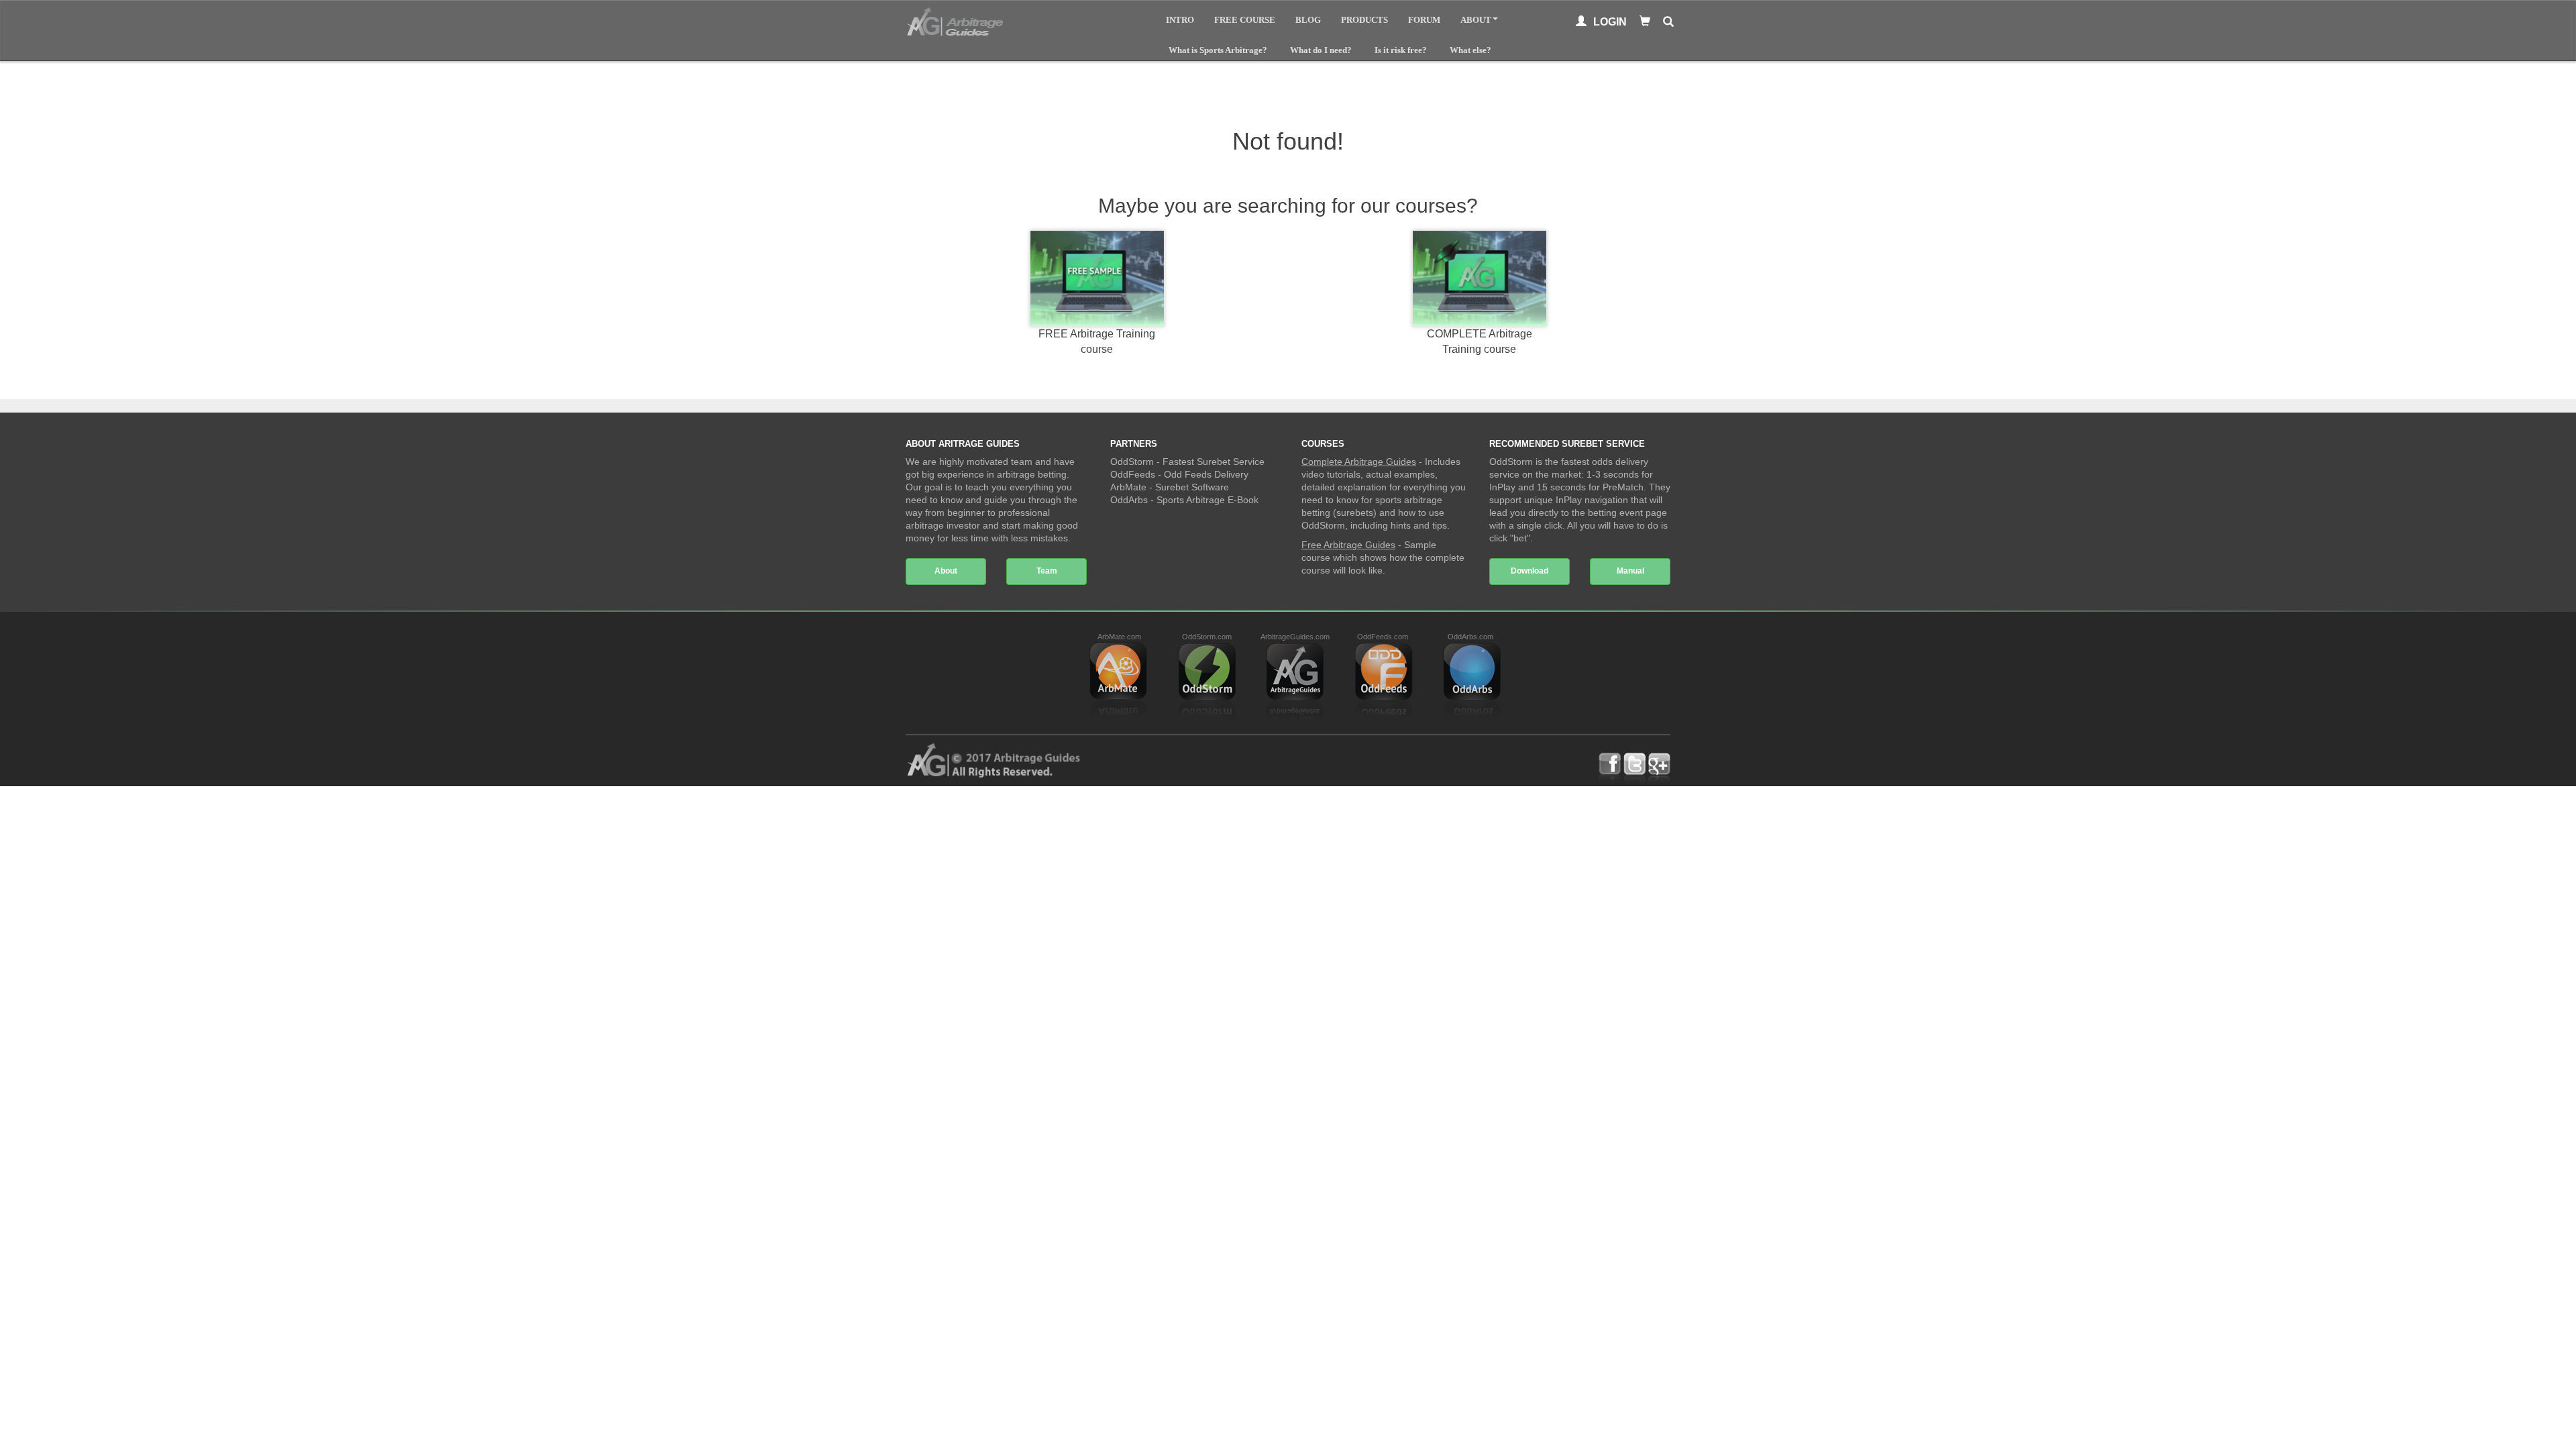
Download (1529, 571)
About (1476, 20)
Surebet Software (1192, 487)
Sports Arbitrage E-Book (1207, 500)
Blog (1308, 20)
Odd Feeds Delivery (1206, 474)
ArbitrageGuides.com (1295, 637)
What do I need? (1321, 50)
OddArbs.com (1470, 637)
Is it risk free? (1401, 50)
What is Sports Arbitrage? (1218, 50)
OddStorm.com (1207, 637)
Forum (1424, 20)
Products (1364, 20)
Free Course (1245, 20)
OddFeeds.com (1383, 637)
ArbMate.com (1119, 637)
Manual (1630, 571)
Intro (1180, 20)
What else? (1470, 50)
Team (1047, 571)
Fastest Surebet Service (1214, 462)
